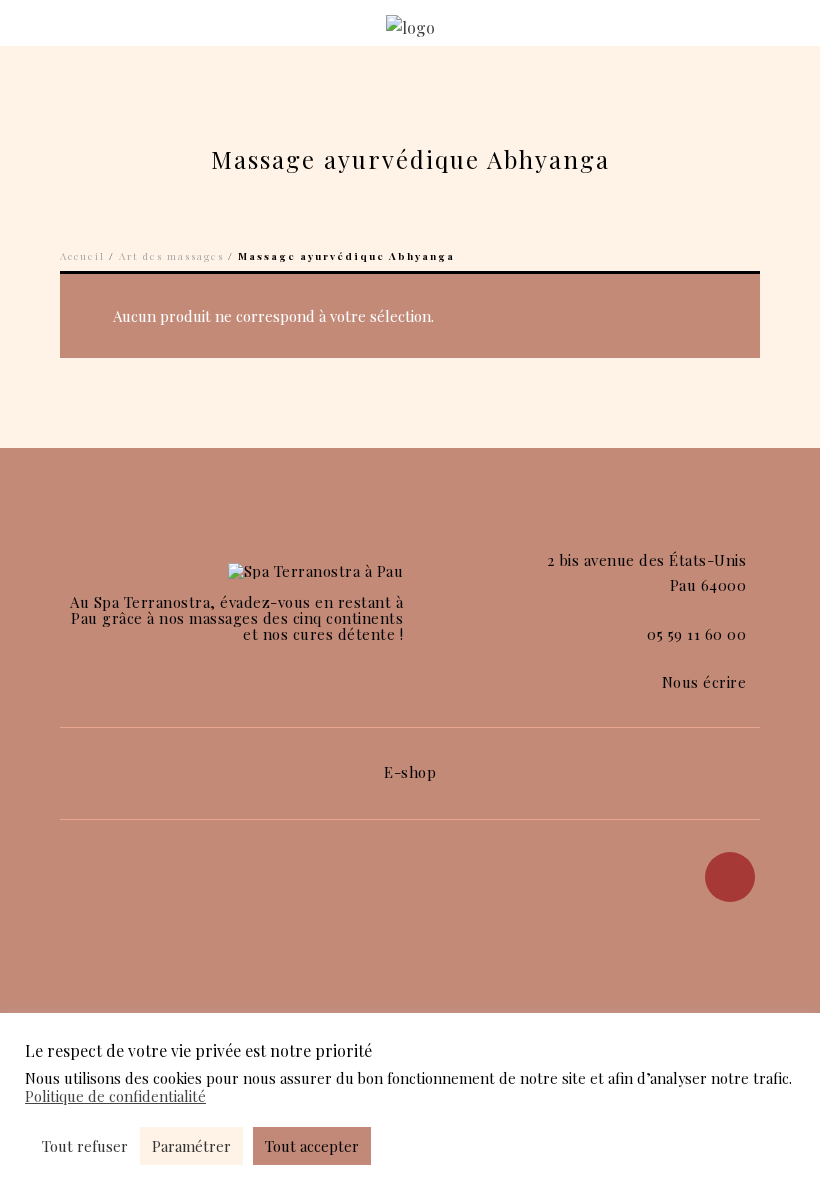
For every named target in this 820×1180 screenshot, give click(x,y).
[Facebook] (730, 877)
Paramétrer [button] (191, 1146)
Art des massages (171, 256)
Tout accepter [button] (312, 1146)
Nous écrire (704, 682)
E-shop (410, 772)
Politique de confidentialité (115, 1096)
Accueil (82, 256)
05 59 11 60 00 (696, 634)
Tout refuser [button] (85, 1146)
